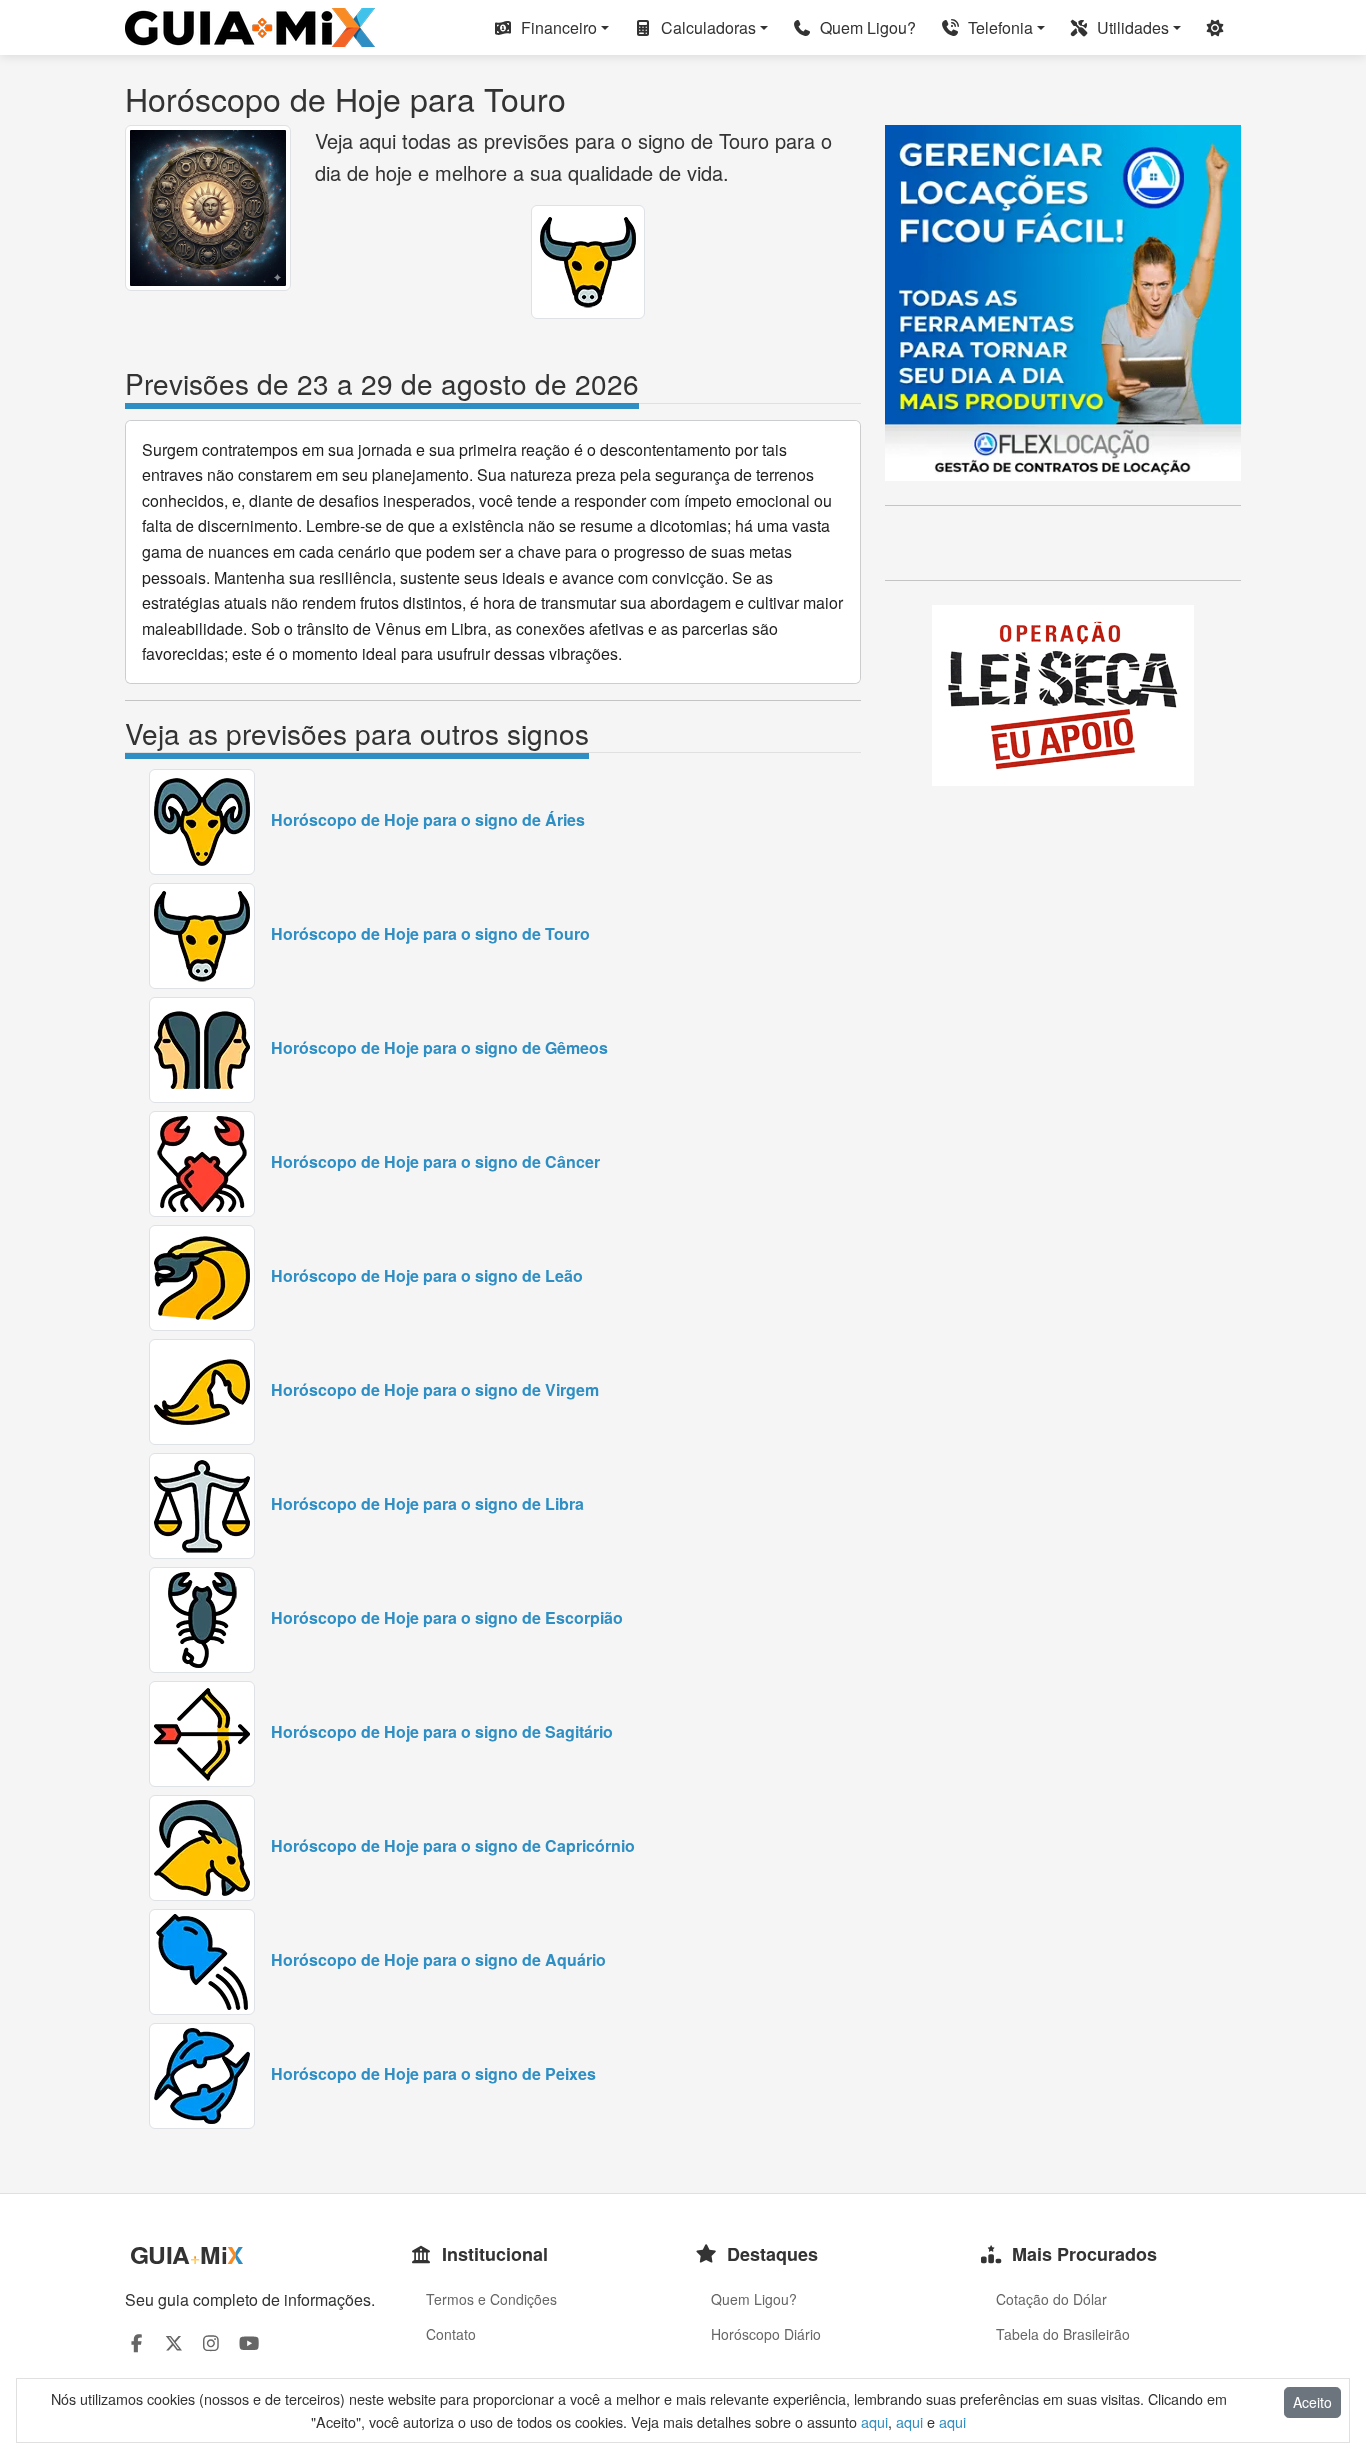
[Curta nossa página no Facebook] (136, 2342)
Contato (451, 2334)
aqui (874, 2421)
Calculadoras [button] (706, 27)
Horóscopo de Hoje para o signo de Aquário (438, 1959)
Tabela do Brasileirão (1063, 2334)
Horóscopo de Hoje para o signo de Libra (427, 1503)
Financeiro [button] (557, 27)
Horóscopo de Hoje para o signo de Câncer (435, 1161)
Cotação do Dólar (1051, 2299)
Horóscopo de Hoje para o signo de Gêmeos (439, 1047)
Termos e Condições (491, 2299)
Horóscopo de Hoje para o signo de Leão (427, 1275)
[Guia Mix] (250, 27)
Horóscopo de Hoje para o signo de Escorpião (447, 1617)
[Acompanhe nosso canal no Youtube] (249, 2342)
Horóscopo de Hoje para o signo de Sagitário (442, 1731)
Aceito (1312, 2402)
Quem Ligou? (866, 27)
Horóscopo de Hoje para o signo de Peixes (433, 2073)
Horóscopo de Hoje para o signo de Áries (428, 819)
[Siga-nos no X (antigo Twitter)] (174, 2342)
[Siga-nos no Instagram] (211, 2342)
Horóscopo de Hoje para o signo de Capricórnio (453, 1845)
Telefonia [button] (998, 27)
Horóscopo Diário (766, 2334)
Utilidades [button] (1131, 27)
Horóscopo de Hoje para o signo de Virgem (435, 1389)
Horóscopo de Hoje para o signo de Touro (430, 933)
